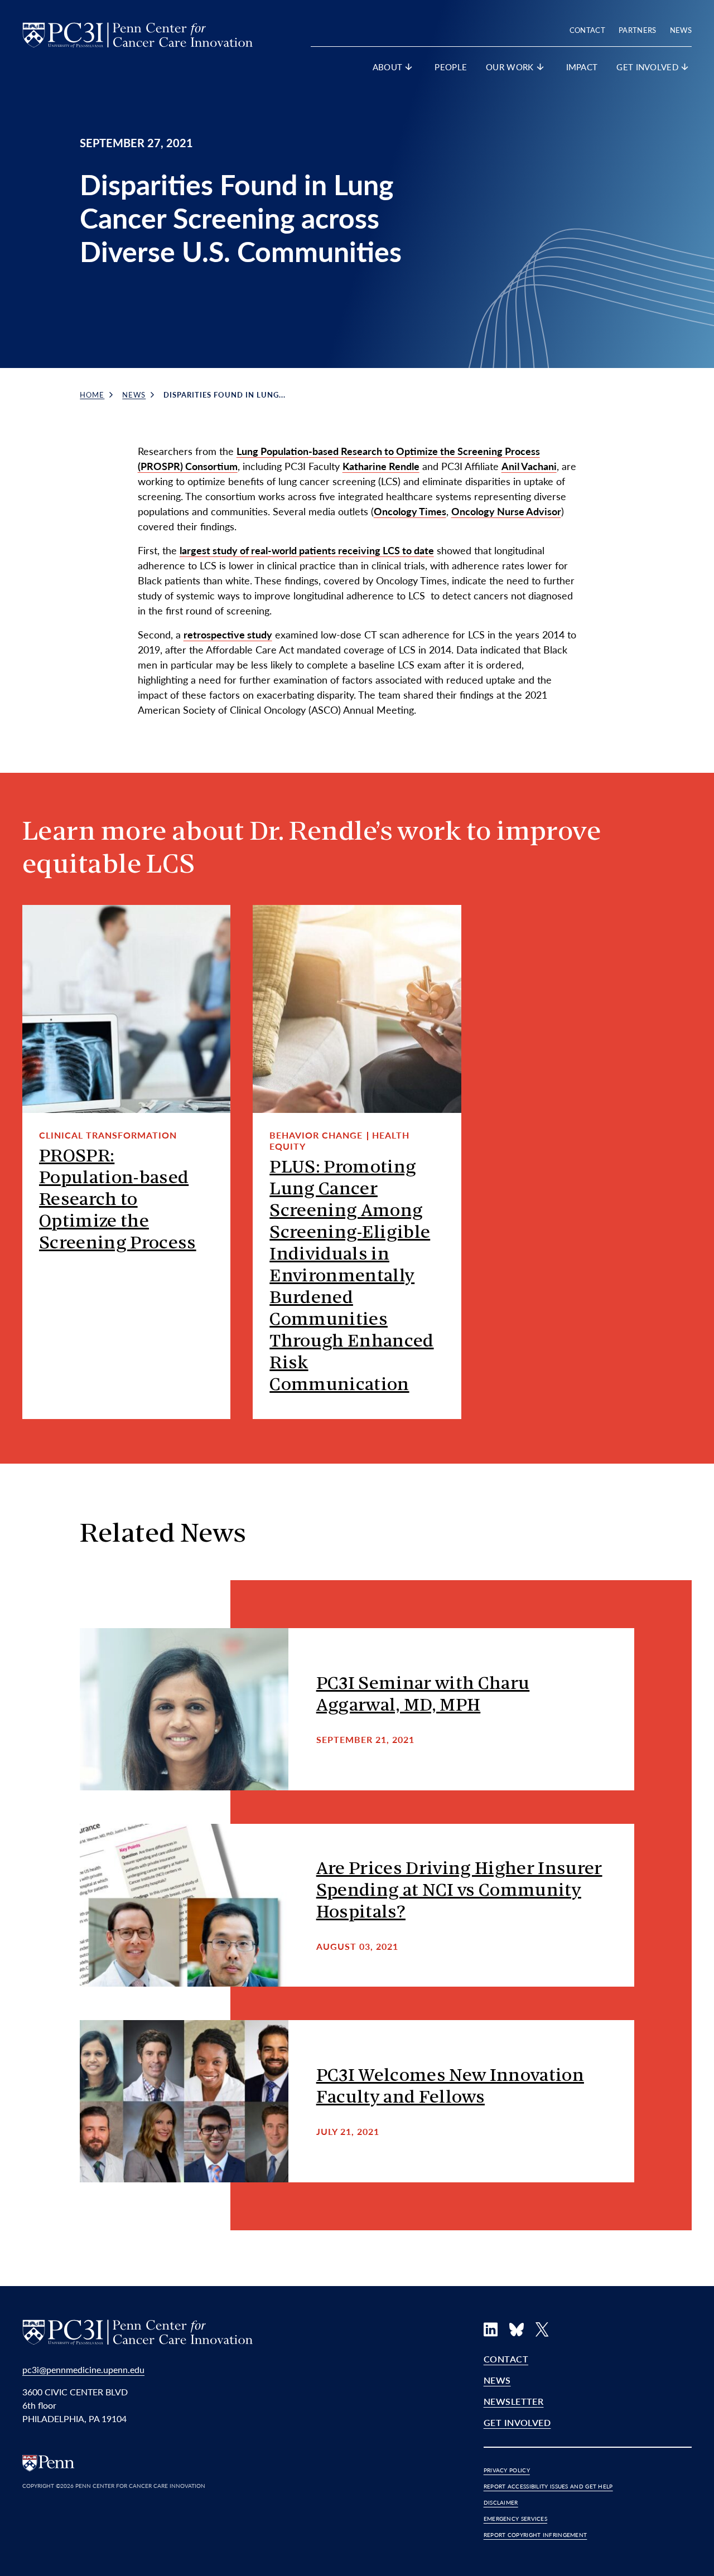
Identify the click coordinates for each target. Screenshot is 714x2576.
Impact (582, 67)
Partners (638, 30)
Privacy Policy (507, 2470)
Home (92, 394)
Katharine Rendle (381, 466)
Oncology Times (410, 511)
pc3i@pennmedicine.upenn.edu (83, 2369)
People (451, 67)
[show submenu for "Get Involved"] (685, 69)
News (681, 30)
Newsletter (514, 2401)
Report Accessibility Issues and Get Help (548, 2486)
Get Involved (517, 2422)
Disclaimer (501, 2502)
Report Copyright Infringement (535, 2535)
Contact (587, 30)
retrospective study (228, 634)
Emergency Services (515, 2519)
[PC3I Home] (138, 33)
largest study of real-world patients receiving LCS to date (307, 550)
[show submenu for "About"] (409, 69)
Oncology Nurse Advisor (506, 511)
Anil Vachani (529, 466)
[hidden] (184, 1710)
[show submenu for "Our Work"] (541, 69)
